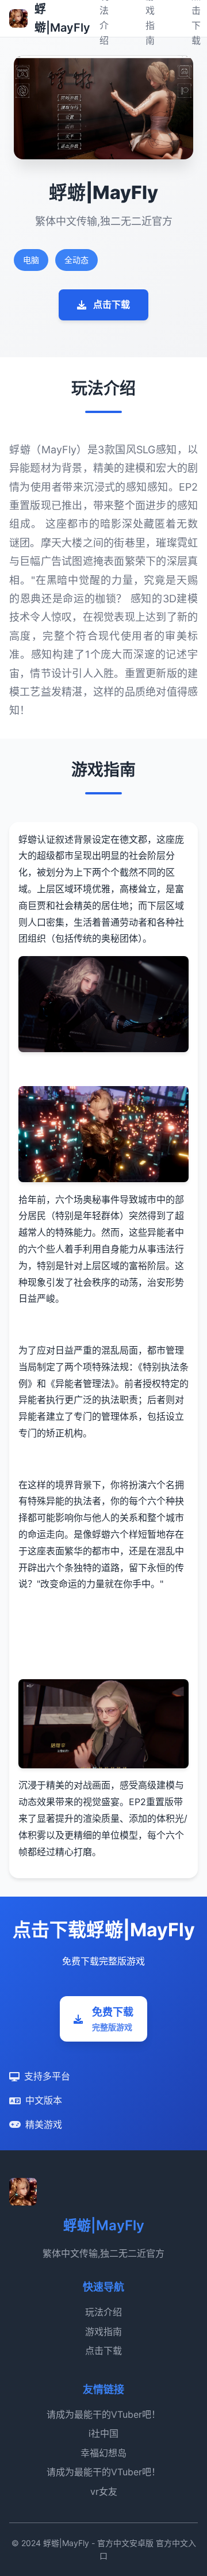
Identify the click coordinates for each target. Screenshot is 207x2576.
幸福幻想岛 (103, 2453)
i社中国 (103, 2433)
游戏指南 (103, 2332)
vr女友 (104, 2491)
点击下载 (112, 304)
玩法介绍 (103, 2312)
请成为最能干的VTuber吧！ (103, 2414)
